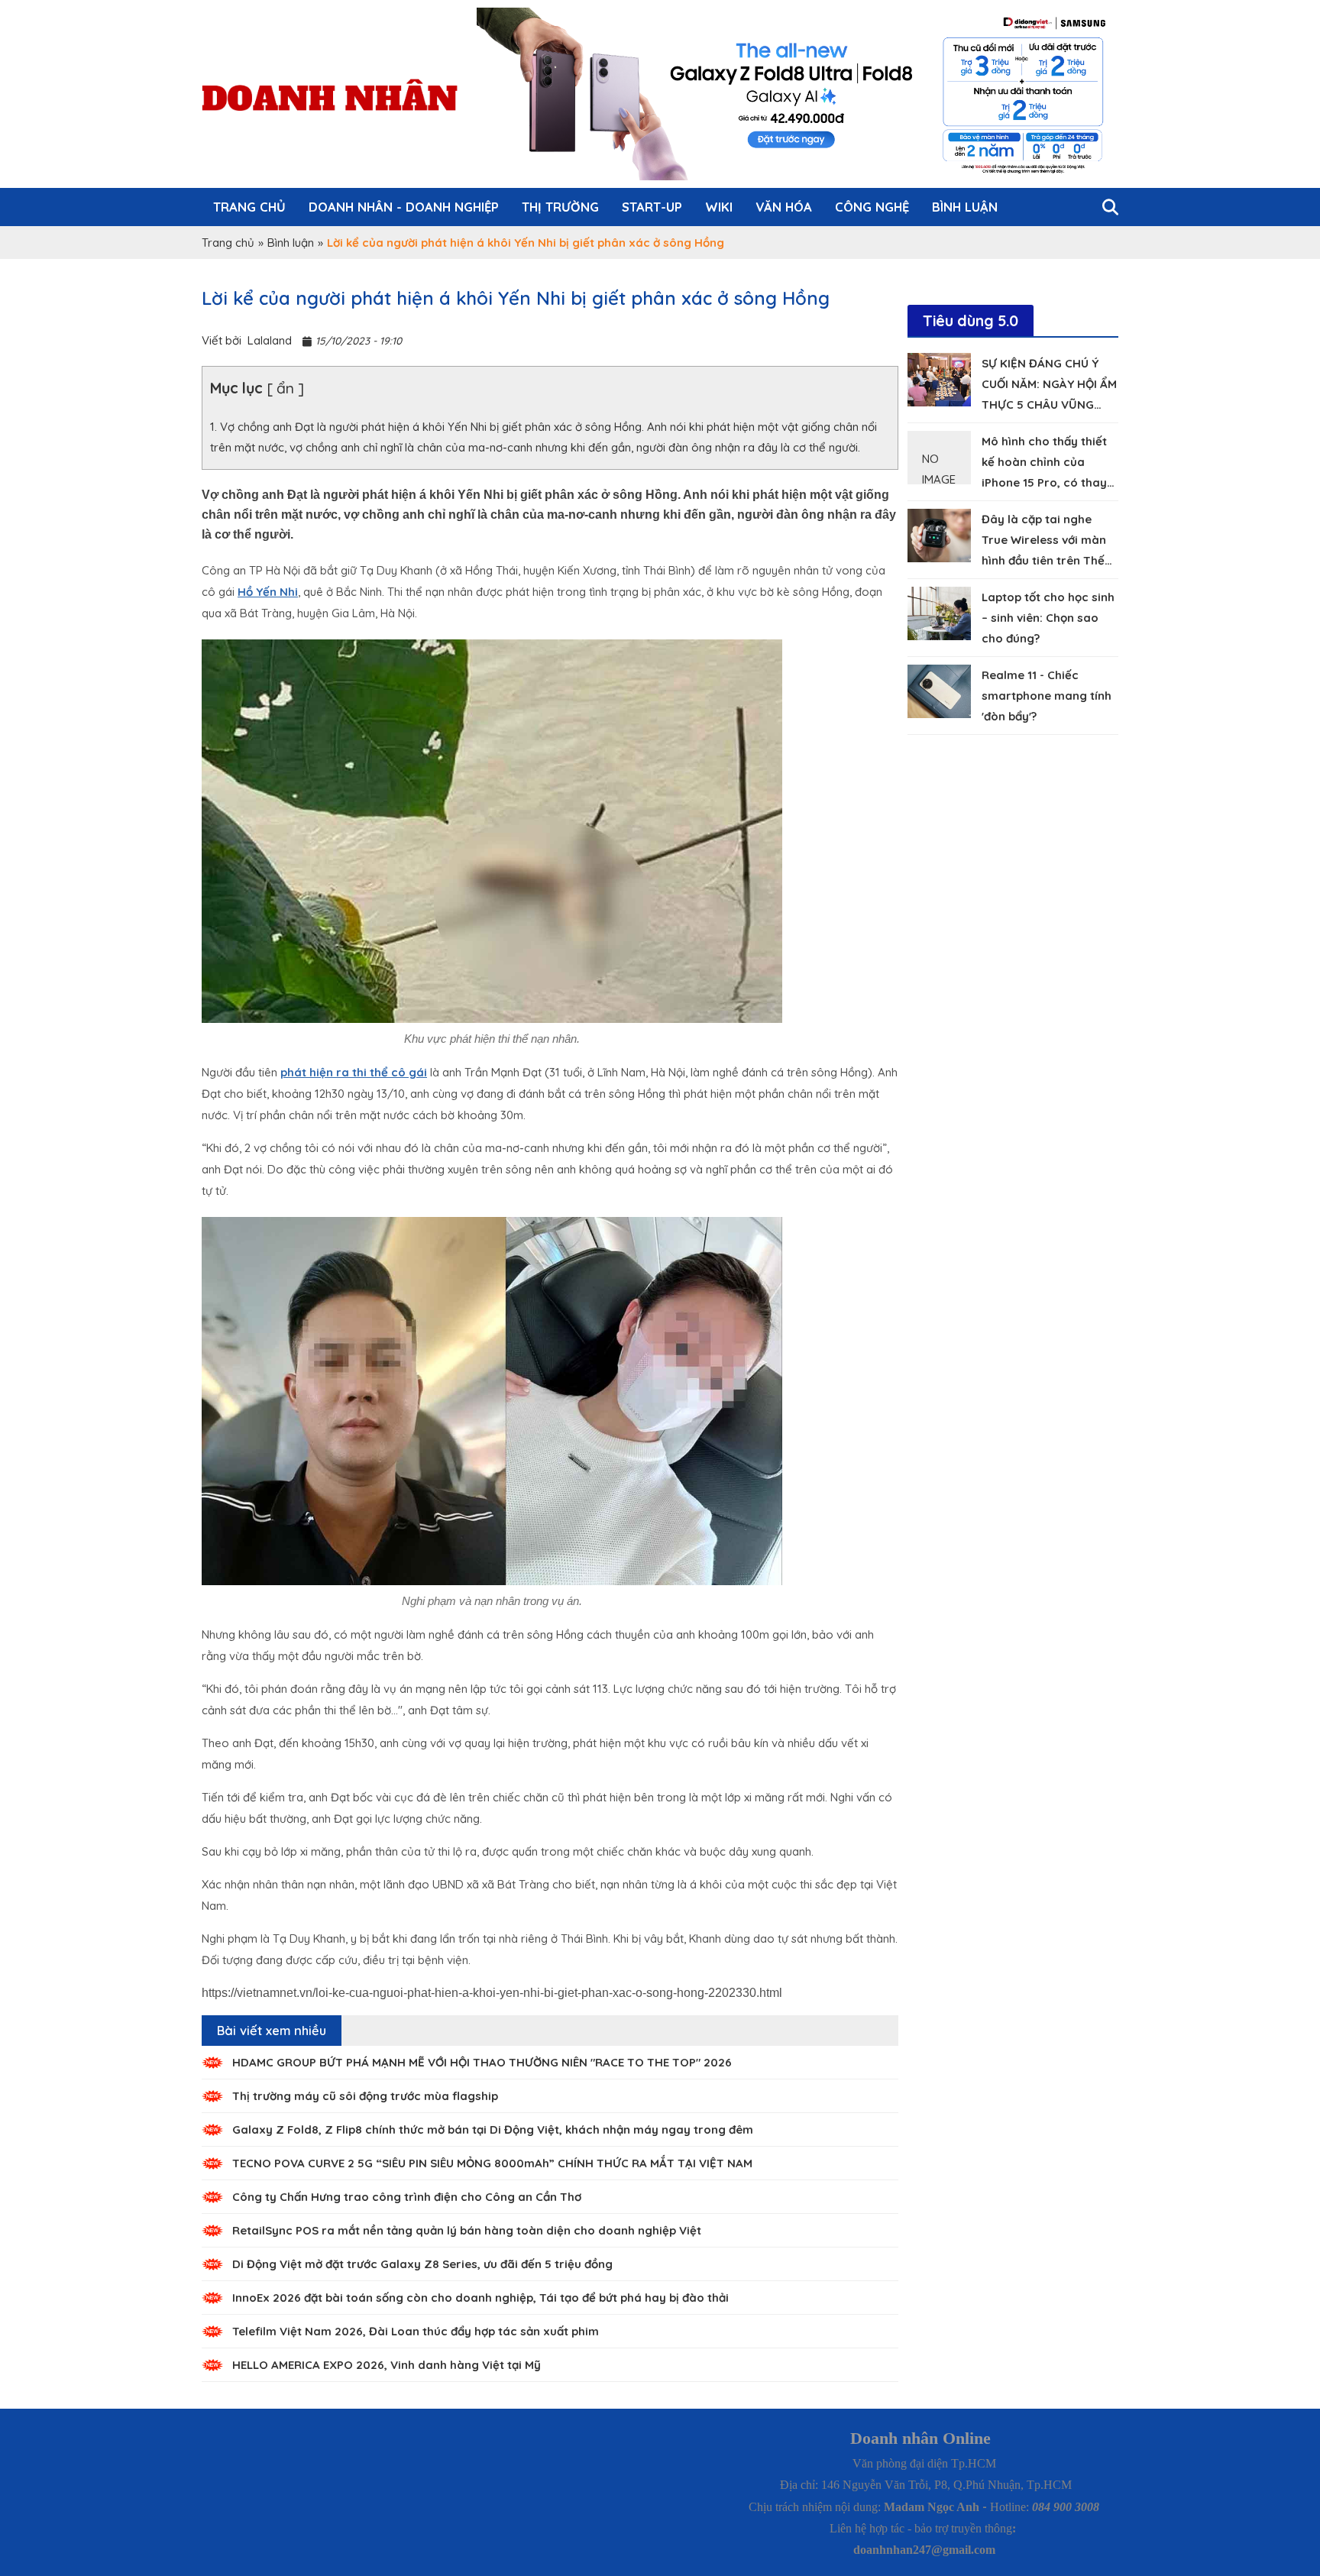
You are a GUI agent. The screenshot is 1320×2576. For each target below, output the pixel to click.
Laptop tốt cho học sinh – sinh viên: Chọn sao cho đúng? (1048, 618)
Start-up (652, 207)
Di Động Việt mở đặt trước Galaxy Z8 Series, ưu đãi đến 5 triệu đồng (422, 2264)
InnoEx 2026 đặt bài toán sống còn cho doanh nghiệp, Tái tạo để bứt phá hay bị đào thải (480, 2298)
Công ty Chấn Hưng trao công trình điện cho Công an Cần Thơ (407, 2197)
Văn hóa (784, 207)
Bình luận (965, 207)
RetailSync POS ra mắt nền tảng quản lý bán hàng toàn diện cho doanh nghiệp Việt (467, 2230)
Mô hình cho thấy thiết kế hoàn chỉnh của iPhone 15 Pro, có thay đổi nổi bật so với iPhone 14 (1049, 482)
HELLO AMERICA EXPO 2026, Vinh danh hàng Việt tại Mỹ (387, 2365)
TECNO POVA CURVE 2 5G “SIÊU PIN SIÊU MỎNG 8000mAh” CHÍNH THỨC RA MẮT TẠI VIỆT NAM (492, 2163)
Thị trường (560, 207)
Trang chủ (249, 207)
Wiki (719, 207)
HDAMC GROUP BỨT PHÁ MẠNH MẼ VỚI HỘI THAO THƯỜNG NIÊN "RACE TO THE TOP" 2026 (482, 2062)
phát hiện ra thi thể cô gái (354, 1072)
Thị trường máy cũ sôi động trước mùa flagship (365, 2096)
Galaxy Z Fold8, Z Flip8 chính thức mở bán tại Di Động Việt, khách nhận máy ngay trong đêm (493, 2129)
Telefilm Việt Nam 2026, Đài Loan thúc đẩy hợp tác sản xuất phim (416, 2331)
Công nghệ (872, 207)
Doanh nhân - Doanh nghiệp (404, 207)
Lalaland (270, 340)
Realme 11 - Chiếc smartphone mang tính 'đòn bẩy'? (1047, 696)
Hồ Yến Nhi (268, 592)
